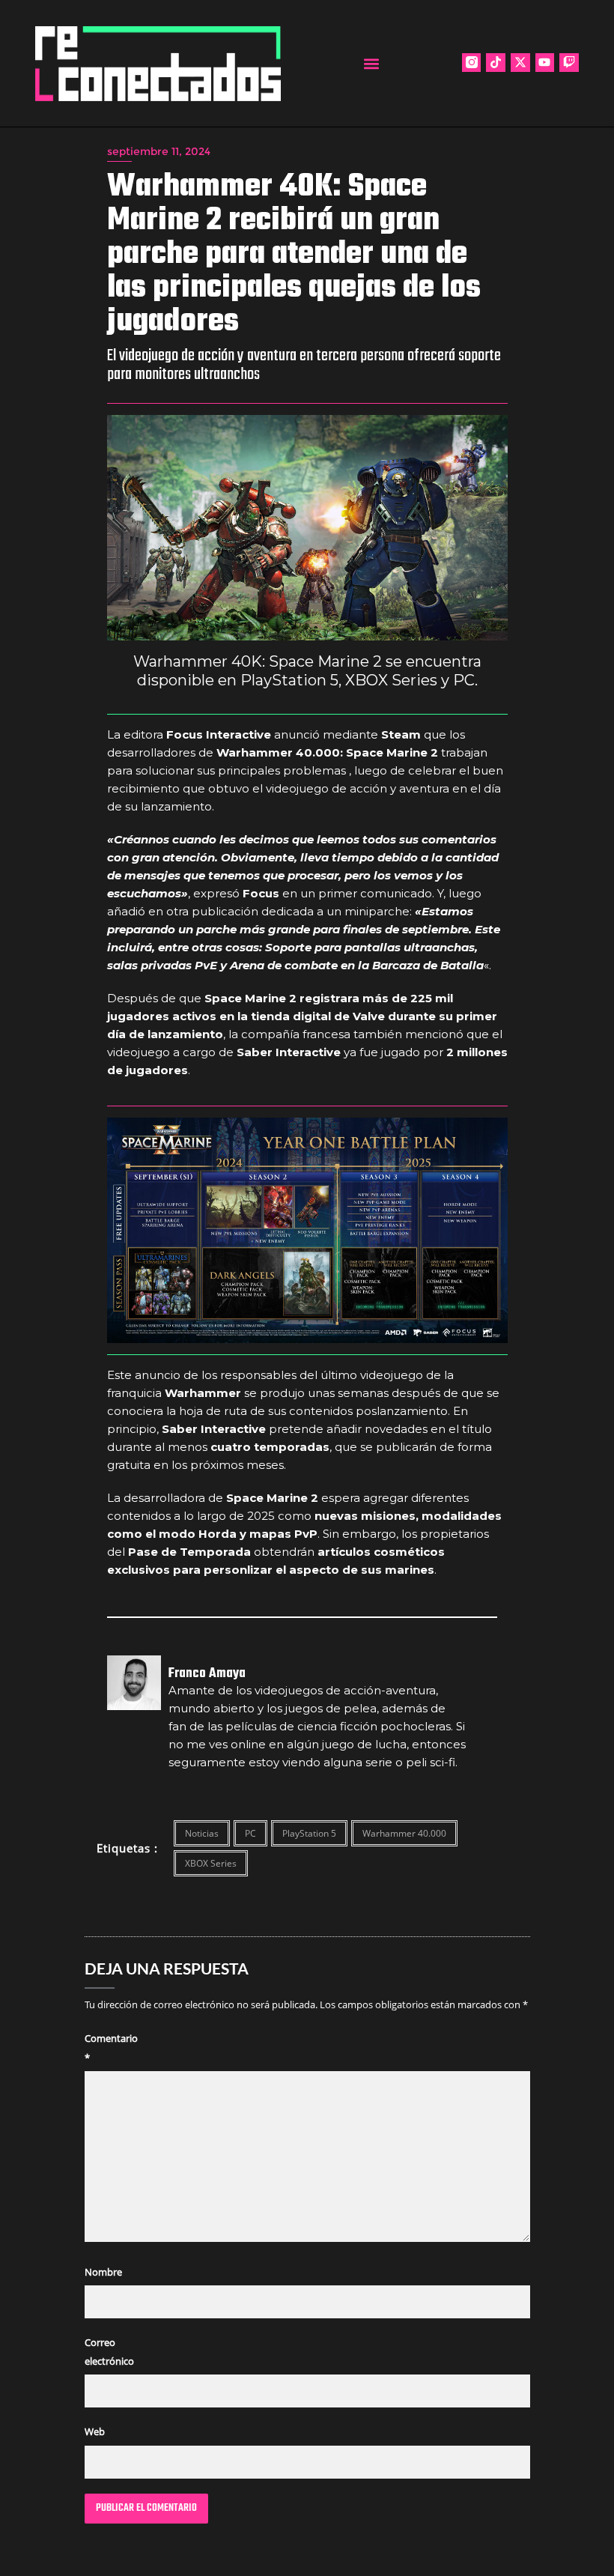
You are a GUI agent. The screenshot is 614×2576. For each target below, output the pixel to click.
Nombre (103, 2272)
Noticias (202, 1833)
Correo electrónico (109, 2352)
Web (95, 2431)
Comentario (111, 2048)
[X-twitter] (520, 63)
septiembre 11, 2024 (159, 151)
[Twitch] (569, 63)
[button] (372, 63)
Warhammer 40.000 (404, 1833)
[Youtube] (545, 63)
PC (250, 1833)
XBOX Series (211, 1863)
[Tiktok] (496, 63)
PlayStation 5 (309, 1833)
